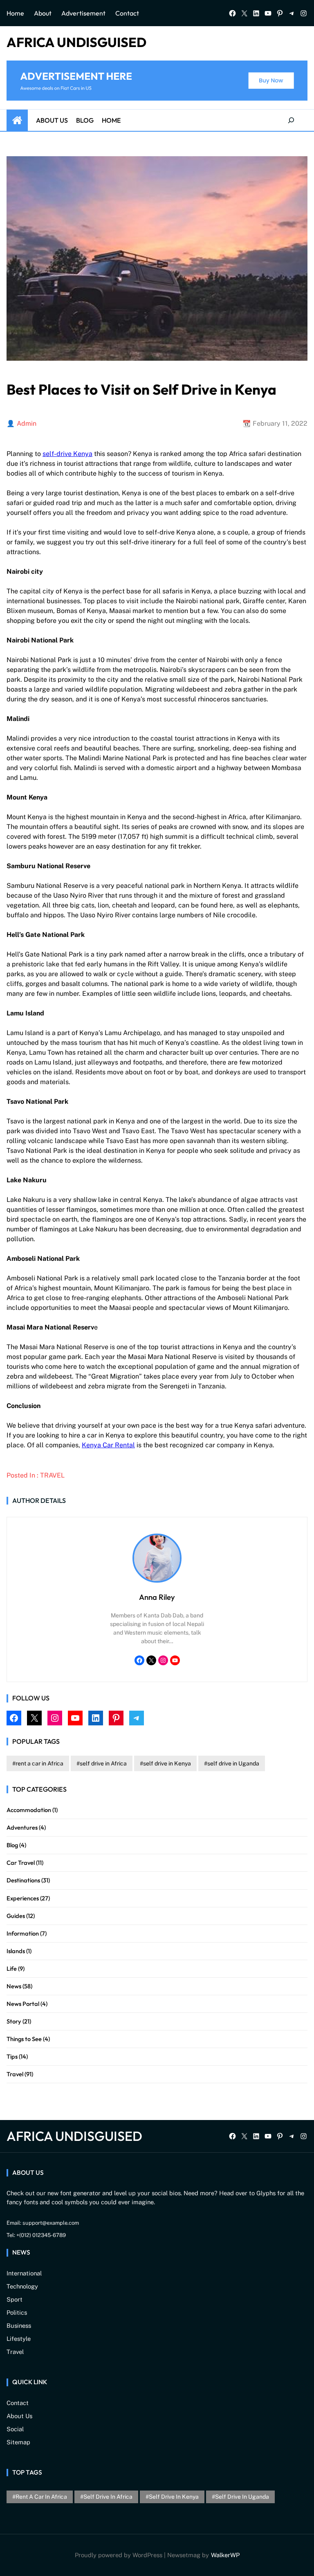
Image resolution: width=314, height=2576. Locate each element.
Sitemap (18, 2442)
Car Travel (21, 1863)
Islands (16, 1951)
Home (15, 13)
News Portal (23, 2004)
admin (27, 423)
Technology (22, 2286)
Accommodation (29, 1810)
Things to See (24, 2039)
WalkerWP (225, 2555)
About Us (52, 120)
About (43, 13)
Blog (85, 120)
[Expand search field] (291, 120)
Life (12, 1968)
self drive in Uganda (233, 1763)
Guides (16, 1916)
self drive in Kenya (167, 1763)
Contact (127, 13)
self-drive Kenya (67, 454)
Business (19, 2326)
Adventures (22, 1827)
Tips (12, 2056)
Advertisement (83, 13)
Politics (17, 2312)
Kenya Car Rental (108, 1445)
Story (14, 2021)
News (14, 1986)
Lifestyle (19, 2339)
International (24, 2273)
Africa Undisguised (76, 42)
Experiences (23, 1898)
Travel (52, 1475)
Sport (15, 2299)
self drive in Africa (103, 1763)
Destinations (23, 1880)
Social (15, 2429)
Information (23, 1933)
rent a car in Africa (39, 1763)
